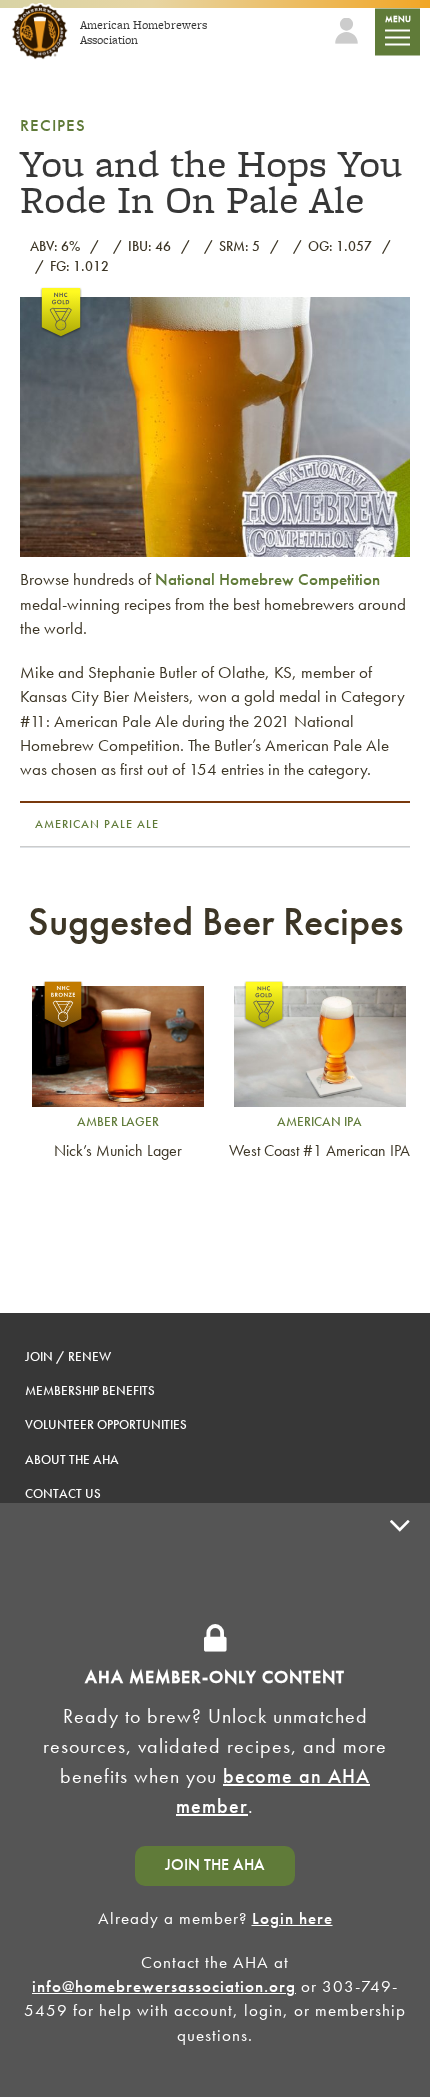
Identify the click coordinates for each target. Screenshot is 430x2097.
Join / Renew (68, 1356)
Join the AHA (215, 1864)
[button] (400, 1800)
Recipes (53, 125)
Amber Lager (118, 1121)
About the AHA (72, 1459)
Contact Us (63, 1493)
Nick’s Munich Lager (118, 1150)
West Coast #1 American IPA (319, 1150)
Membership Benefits (90, 1390)
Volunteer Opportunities (106, 1424)
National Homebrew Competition (267, 579)
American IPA (319, 1121)
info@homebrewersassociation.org (164, 1986)
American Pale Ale (97, 824)
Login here (292, 1918)
